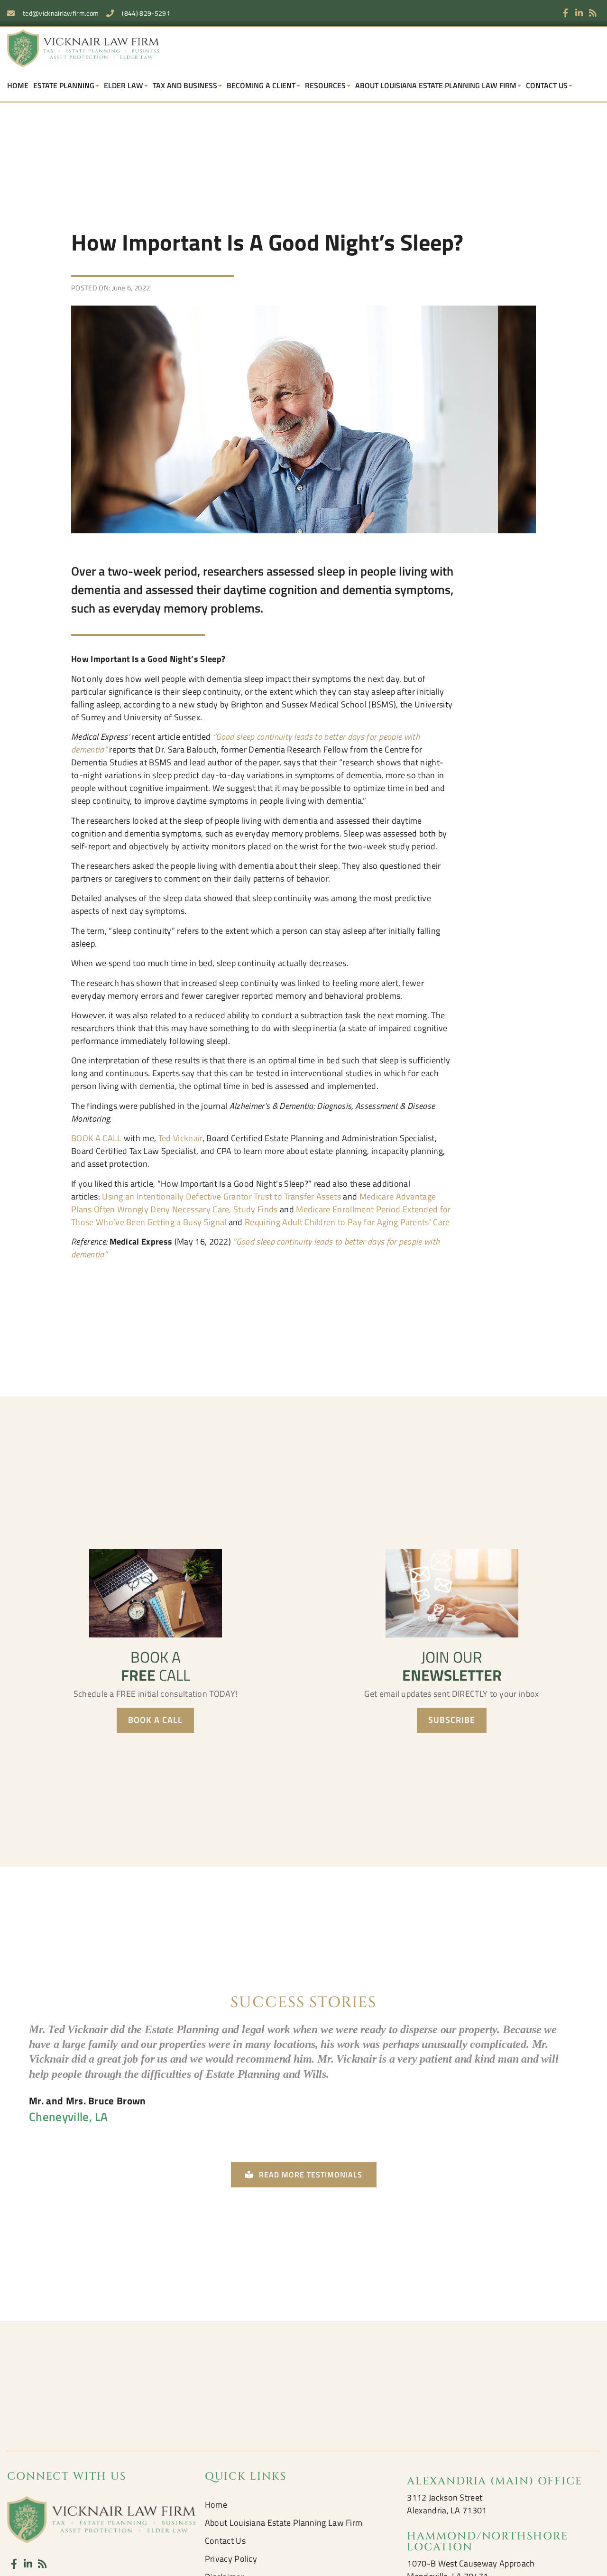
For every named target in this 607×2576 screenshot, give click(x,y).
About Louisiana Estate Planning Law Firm (436, 85)
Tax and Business (185, 85)
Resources (325, 85)
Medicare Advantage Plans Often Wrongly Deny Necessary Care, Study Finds (253, 1203)
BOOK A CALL (97, 1138)
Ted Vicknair (180, 1138)
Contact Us (547, 85)
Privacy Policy (231, 2559)
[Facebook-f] (566, 13)
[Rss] (593, 13)
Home (18, 85)
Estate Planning (64, 85)
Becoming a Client (261, 85)
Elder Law (124, 85)
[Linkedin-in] (579, 13)
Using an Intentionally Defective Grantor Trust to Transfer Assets (221, 1196)
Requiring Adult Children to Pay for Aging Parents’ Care (347, 1222)
